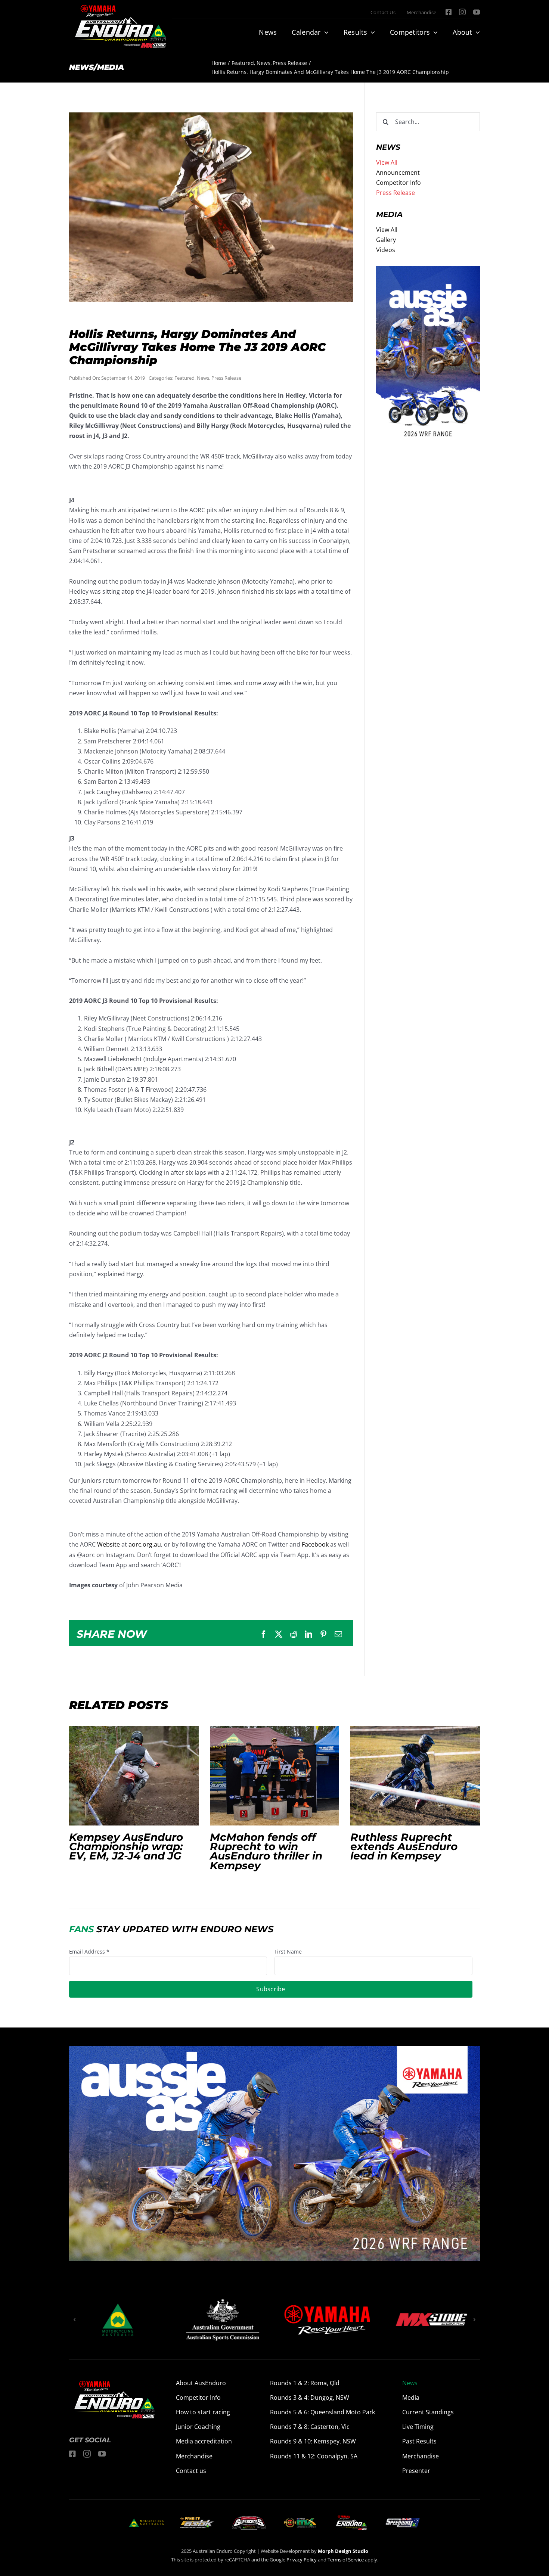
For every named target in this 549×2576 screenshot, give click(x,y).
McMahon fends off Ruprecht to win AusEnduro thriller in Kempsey (274, 1776)
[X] (279, 1634)
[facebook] (449, 12)
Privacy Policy (302, 2560)
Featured (184, 378)
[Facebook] (264, 1634)
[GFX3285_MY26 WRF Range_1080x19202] (428, 271)
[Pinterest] (323, 1634)
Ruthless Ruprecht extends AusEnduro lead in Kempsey (415, 1776)
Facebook (314, 1544)
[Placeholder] (300, 2519)
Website (108, 1544)
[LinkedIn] (308, 1634)
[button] (75, 2319)
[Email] (338, 1634)
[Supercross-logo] (249, 2519)
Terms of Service (346, 2560)
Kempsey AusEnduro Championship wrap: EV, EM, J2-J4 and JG (134, 1776)
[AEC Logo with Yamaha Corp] (351, 2517)
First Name (288, 1952)
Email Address (89, 1952)
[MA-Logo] (146, 2521)
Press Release (226, 378)
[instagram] (462, 12)
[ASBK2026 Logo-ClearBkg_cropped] (197, 2520)
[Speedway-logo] (402, 2521)
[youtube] (477, 12)
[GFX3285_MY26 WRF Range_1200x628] (274, 2051)
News (203, 378)
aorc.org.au (145, 1544)
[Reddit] (294, 1634)
